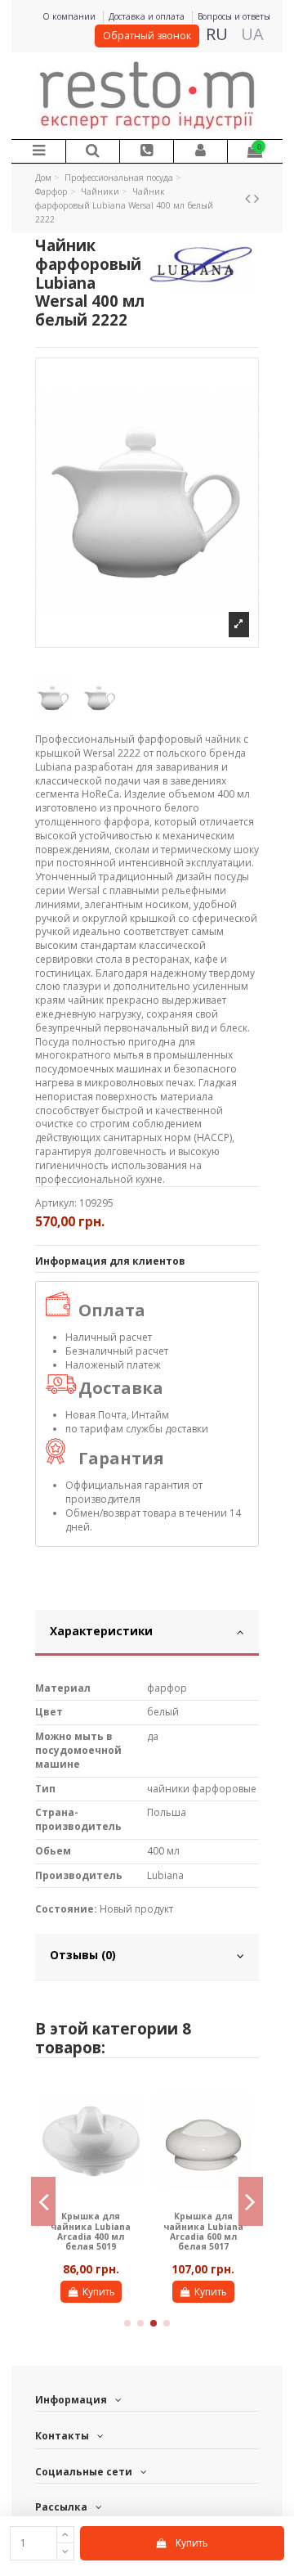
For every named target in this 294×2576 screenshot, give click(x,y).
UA (252, 34)
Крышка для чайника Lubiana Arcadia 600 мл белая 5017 (203, 2231)
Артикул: (56, 1203)
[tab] (147, 1634)
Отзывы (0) (83, 1955)
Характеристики (101, 1631)
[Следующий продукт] (256, 198)
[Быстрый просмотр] (129, 2100)
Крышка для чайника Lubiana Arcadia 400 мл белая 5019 (91, 2231)
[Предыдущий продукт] (249, 198)
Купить (192, 2543)
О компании (70, 16)
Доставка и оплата (148, 16)
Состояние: (66, 1909)
